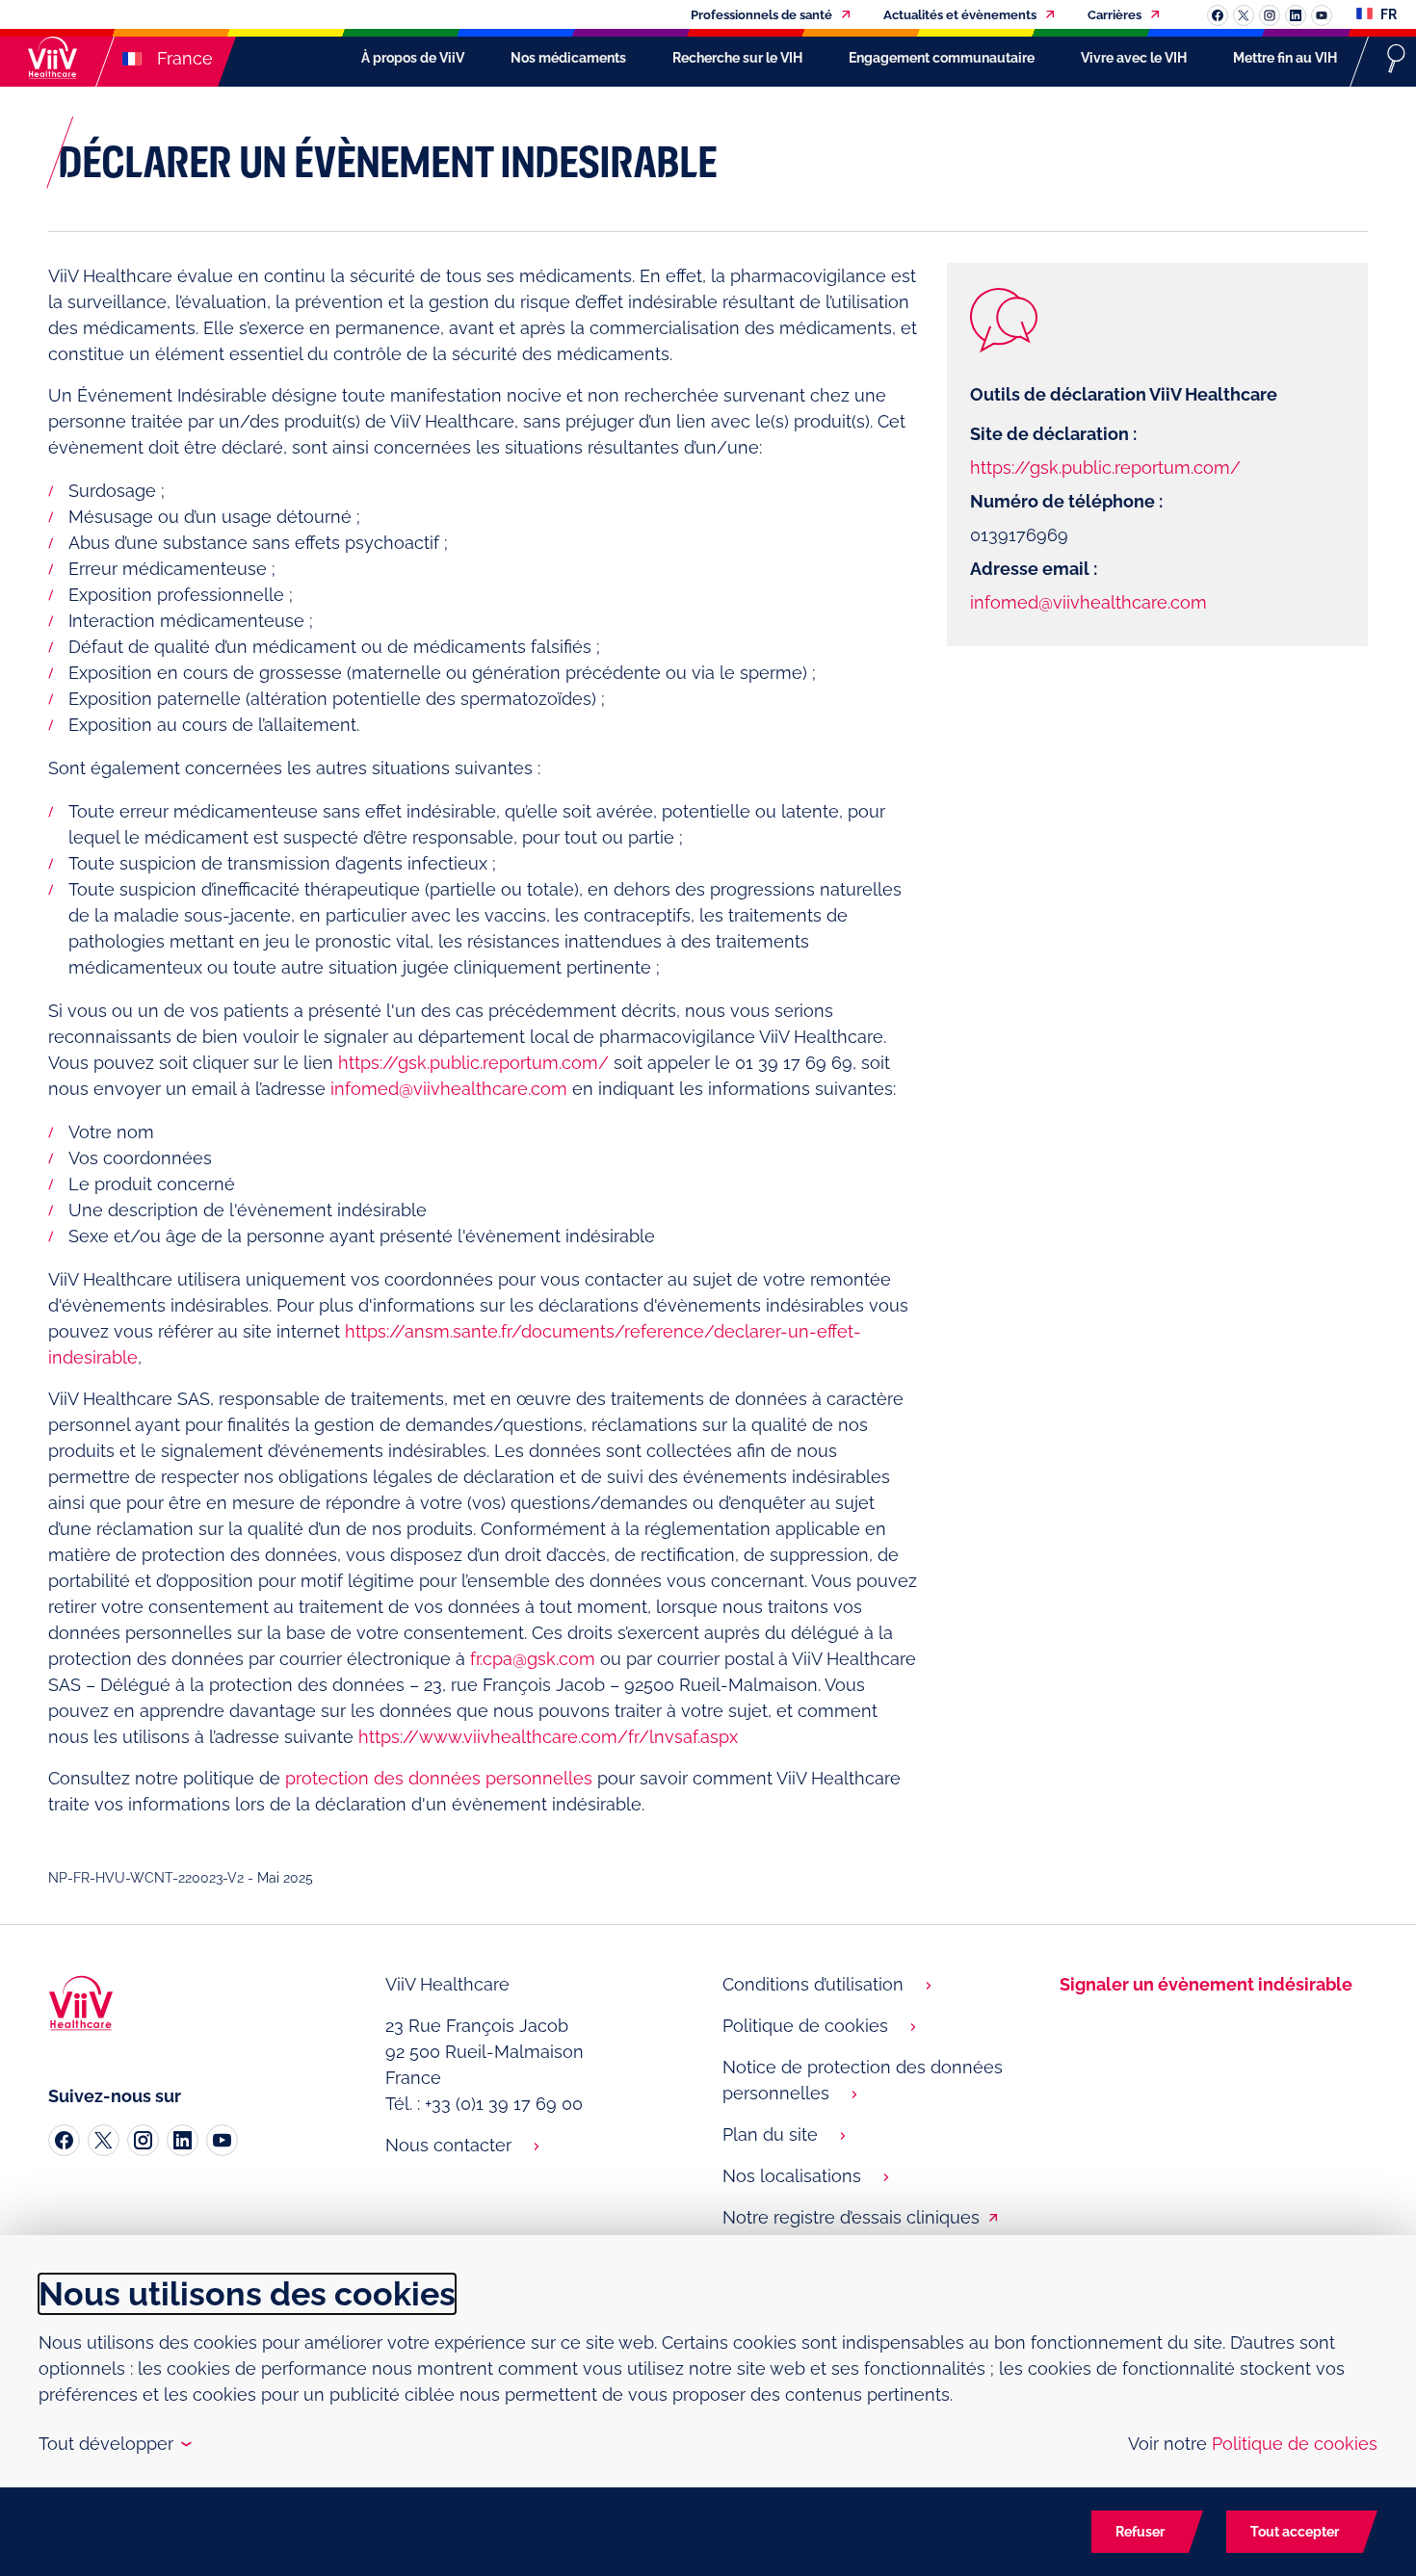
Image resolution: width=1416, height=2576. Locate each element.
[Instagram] (143, 2140)
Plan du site (770, 2134)
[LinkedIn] (183, 2140)
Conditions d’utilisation (813, 1984)
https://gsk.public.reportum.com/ (473, 1063)
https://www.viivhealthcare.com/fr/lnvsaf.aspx (548, 1737)
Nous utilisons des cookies (247, 2294)
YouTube (1322, 15)
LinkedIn (1296, 15)
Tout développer (114, 2444)
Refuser (1140, 2532)
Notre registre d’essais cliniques (851, 2217)
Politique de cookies (805, 2026)
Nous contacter (448, 2145)
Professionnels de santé (761, 15)
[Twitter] (104, 2140)
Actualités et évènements (960, 15)
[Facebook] (64, 2140)
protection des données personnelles (439, 1778)
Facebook (1218, 15)
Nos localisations (792, 2176)
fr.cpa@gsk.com (533, 1659)
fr (1387, 14)
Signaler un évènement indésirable (1206, 1984)
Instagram (1270, 15)
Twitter (1244, 15)
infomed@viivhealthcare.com (449, 1089)
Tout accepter (1295, 2532)
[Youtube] (222, 2140)
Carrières (1114, 15)
